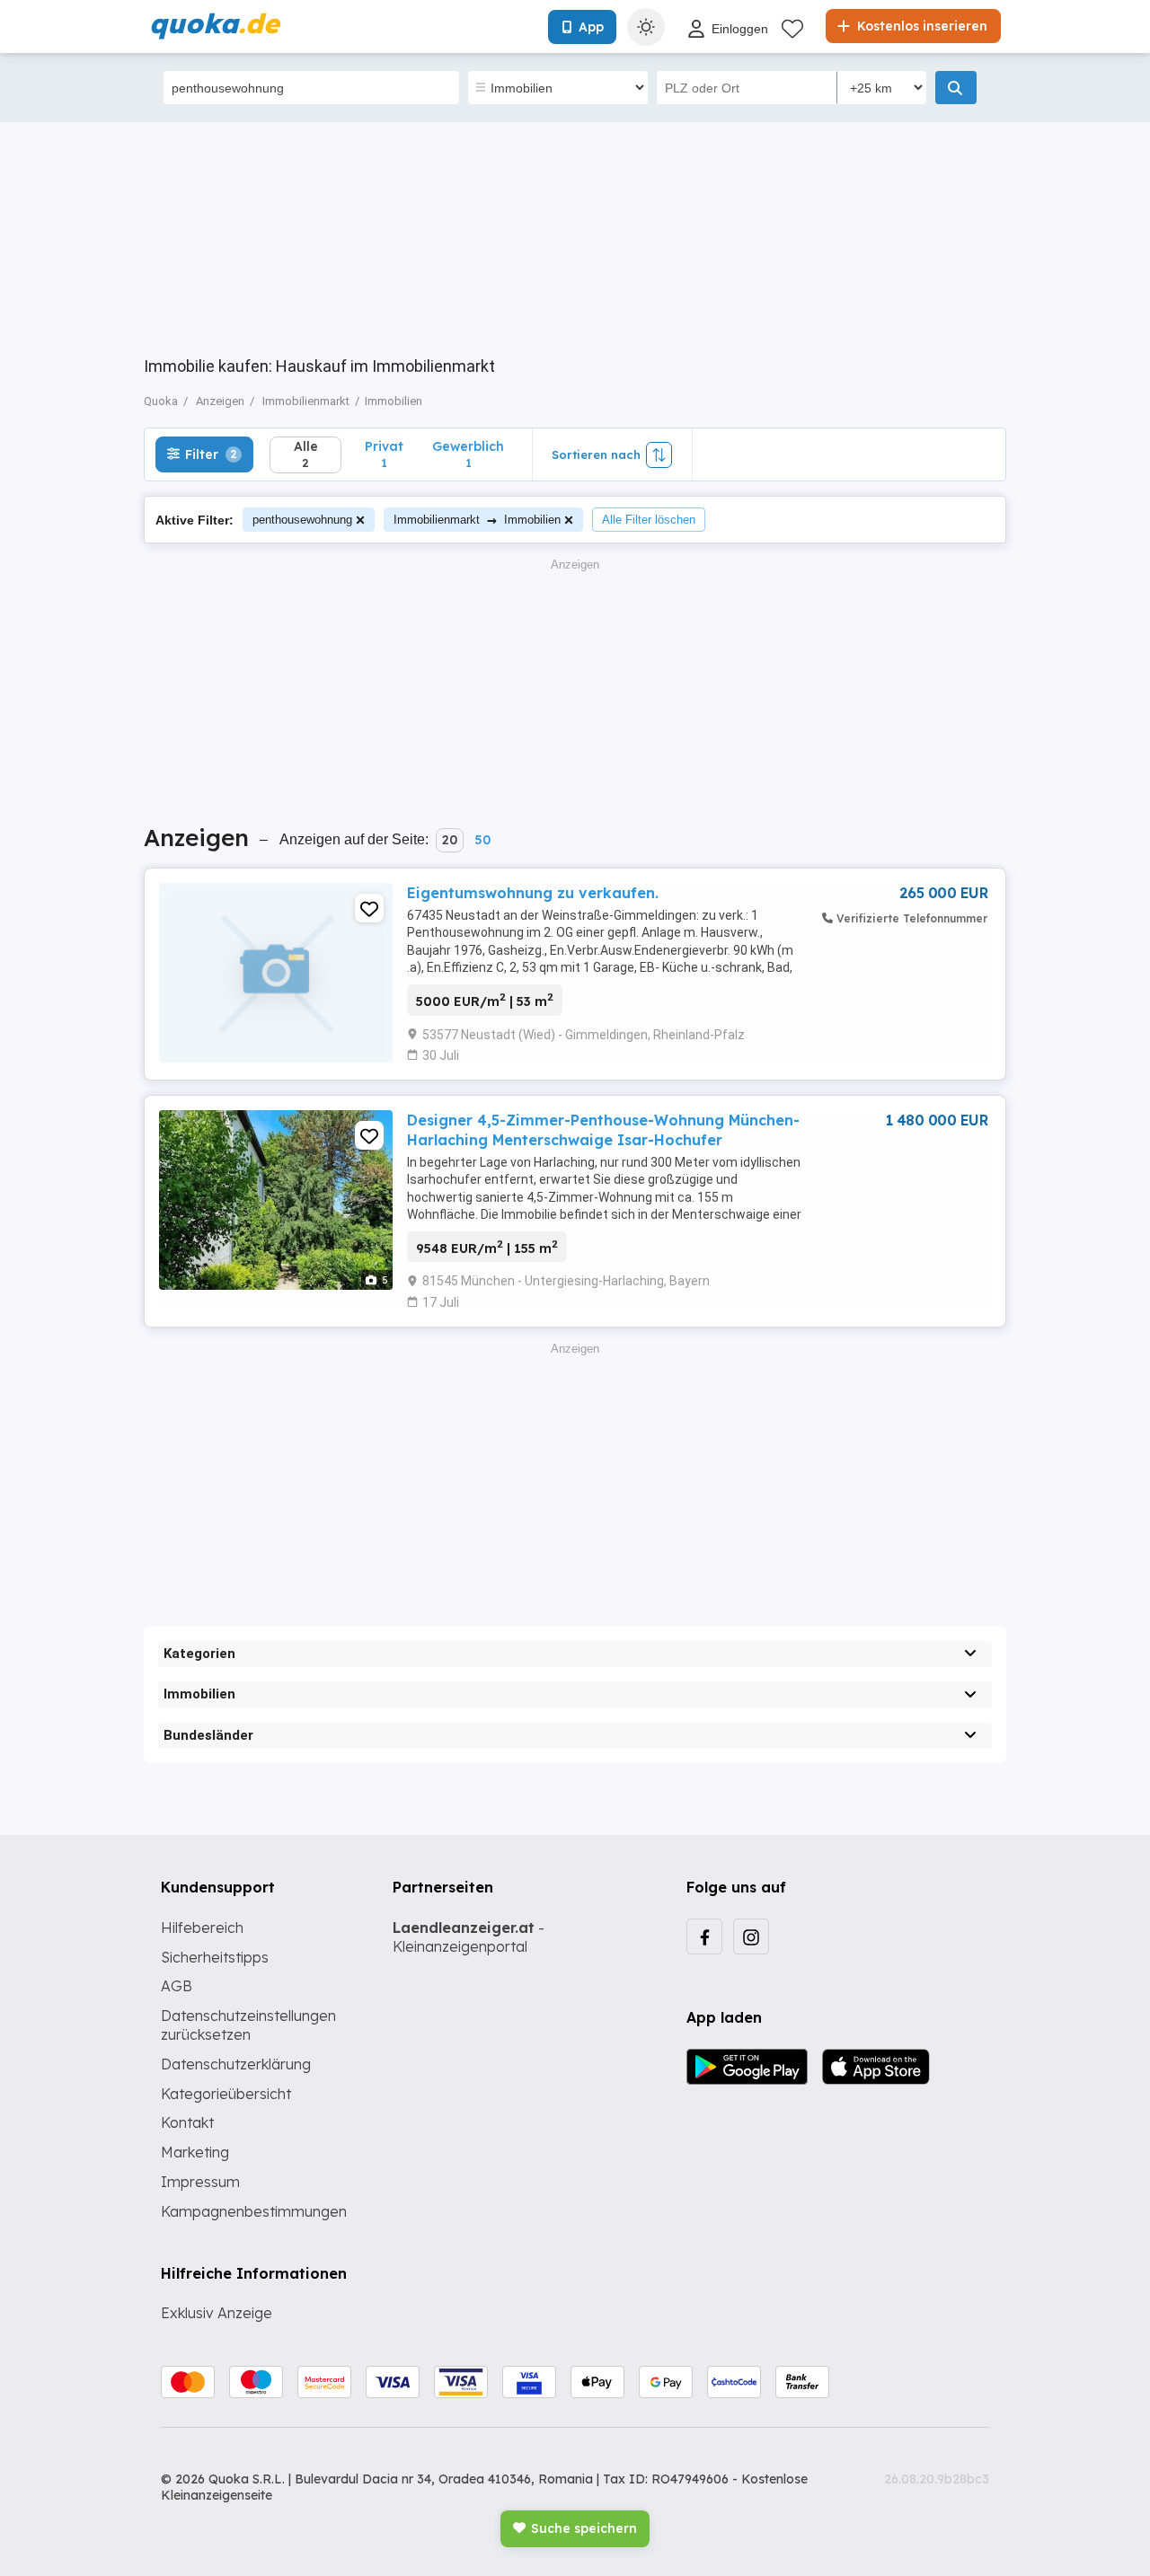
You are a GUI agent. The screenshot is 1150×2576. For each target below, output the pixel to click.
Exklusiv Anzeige (217, 2313)
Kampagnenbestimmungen (254, 2211)
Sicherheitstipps (215, 1957)
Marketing (195, 2152)
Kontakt (187, 2122)
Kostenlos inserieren (920, 26)
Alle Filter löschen (649, 520)
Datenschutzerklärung (236, 2064)
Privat (384, 454)
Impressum (200, 2182)
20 (450, 840)
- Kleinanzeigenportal (469, 1937)
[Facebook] (704, 1936)
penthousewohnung (302, 520)
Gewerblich (468, 454)
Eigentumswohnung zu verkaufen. (533, 893)
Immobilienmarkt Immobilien (477, 520)
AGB (177, 1986)
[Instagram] (751, 1936)
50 (482, 840)
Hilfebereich (202, 1928)
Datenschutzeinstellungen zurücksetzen (248, 2025)
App (591, 27)
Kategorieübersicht (226, 2094)
